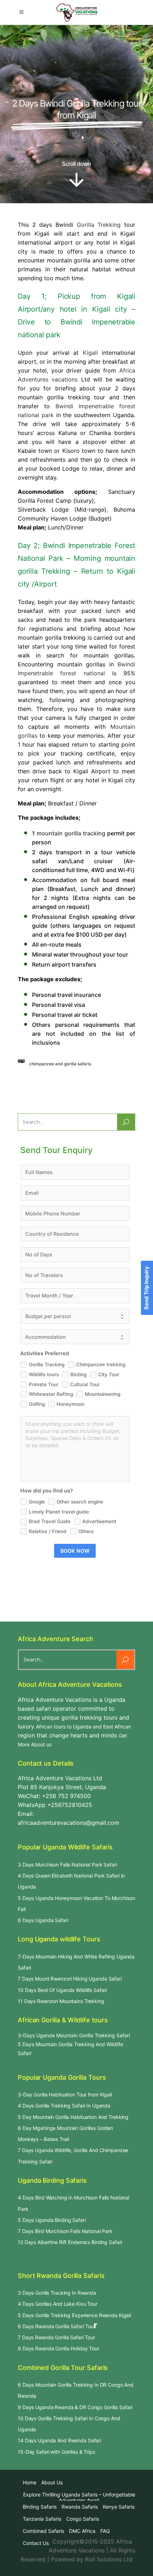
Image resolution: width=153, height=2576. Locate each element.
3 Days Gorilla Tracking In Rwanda (57, 2293)
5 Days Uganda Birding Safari (52, 2220)
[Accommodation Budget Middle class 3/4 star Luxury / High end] (75, 1337)
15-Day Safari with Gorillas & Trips (56, 2452)
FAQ (105, 2531)
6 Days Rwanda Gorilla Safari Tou (56, 2326)
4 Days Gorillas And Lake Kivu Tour (58, 2304)
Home (30, 2482)
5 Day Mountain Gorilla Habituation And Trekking (73, 2117)
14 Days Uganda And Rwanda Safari (59, 2440)
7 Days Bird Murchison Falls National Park (65, 2231)
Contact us (36, 2543)
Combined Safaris (43, 2531)
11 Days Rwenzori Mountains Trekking (61, 2001)
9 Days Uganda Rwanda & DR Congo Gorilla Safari (75, 2407)
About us (52, 2482)
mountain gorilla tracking (71, 833)
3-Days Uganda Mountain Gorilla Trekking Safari (74, 2035)
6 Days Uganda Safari (43, 1920)
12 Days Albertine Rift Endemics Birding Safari (70, 2242)
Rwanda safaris (80, 2507)
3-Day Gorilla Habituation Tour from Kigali (65, 2094)
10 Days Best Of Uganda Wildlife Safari (62, 1990)
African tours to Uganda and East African (83, 1727)
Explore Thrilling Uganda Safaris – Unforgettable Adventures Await (79, 2497)
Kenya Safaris (119, 2507)
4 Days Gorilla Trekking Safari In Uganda (64, 2106)
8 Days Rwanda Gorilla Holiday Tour (59, 2348)
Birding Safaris (40, 2507)
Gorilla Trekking (99, 225)
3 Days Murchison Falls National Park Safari (67, 1865)
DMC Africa (82, 2531)
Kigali (90, 353)
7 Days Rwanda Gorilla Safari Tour (56, 2337)
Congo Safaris (83, 2519)
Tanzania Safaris (42, 2519)
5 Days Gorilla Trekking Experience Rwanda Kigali (74, 2315)
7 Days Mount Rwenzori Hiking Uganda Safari (70, 1979)
